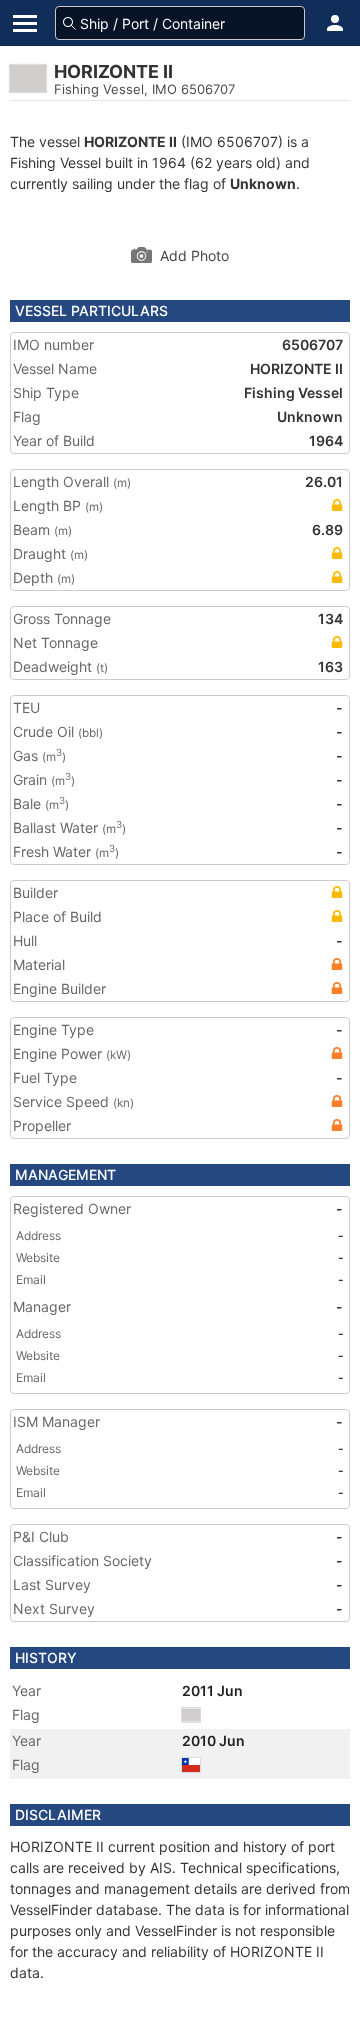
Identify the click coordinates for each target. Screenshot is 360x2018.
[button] (335, 23)
